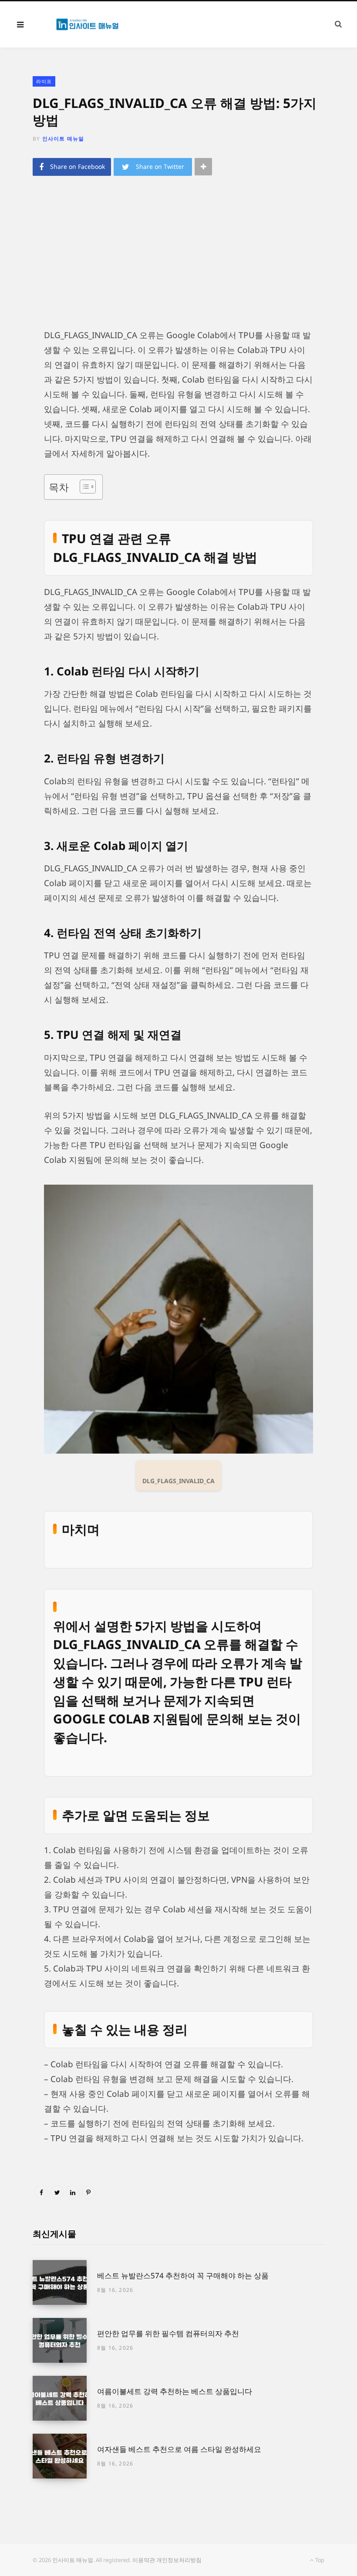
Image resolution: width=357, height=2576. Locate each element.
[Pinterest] (88, 2192)
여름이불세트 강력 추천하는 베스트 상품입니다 (175, 2391)
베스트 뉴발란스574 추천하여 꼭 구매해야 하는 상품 (183, 2275)
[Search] (338, 24)
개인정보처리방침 (179, 2560)
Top (319, 2560)
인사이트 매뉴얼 (63, 139)
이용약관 (144, 2560)
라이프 (44, 81)
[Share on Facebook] (41, 2192)
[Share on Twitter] (57, 2192)
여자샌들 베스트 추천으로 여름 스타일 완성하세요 (179, 2449)
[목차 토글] (83, 487)
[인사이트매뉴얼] (87, 24)
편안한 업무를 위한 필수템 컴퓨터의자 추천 (168, 2333)
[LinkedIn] (73, 2192)
